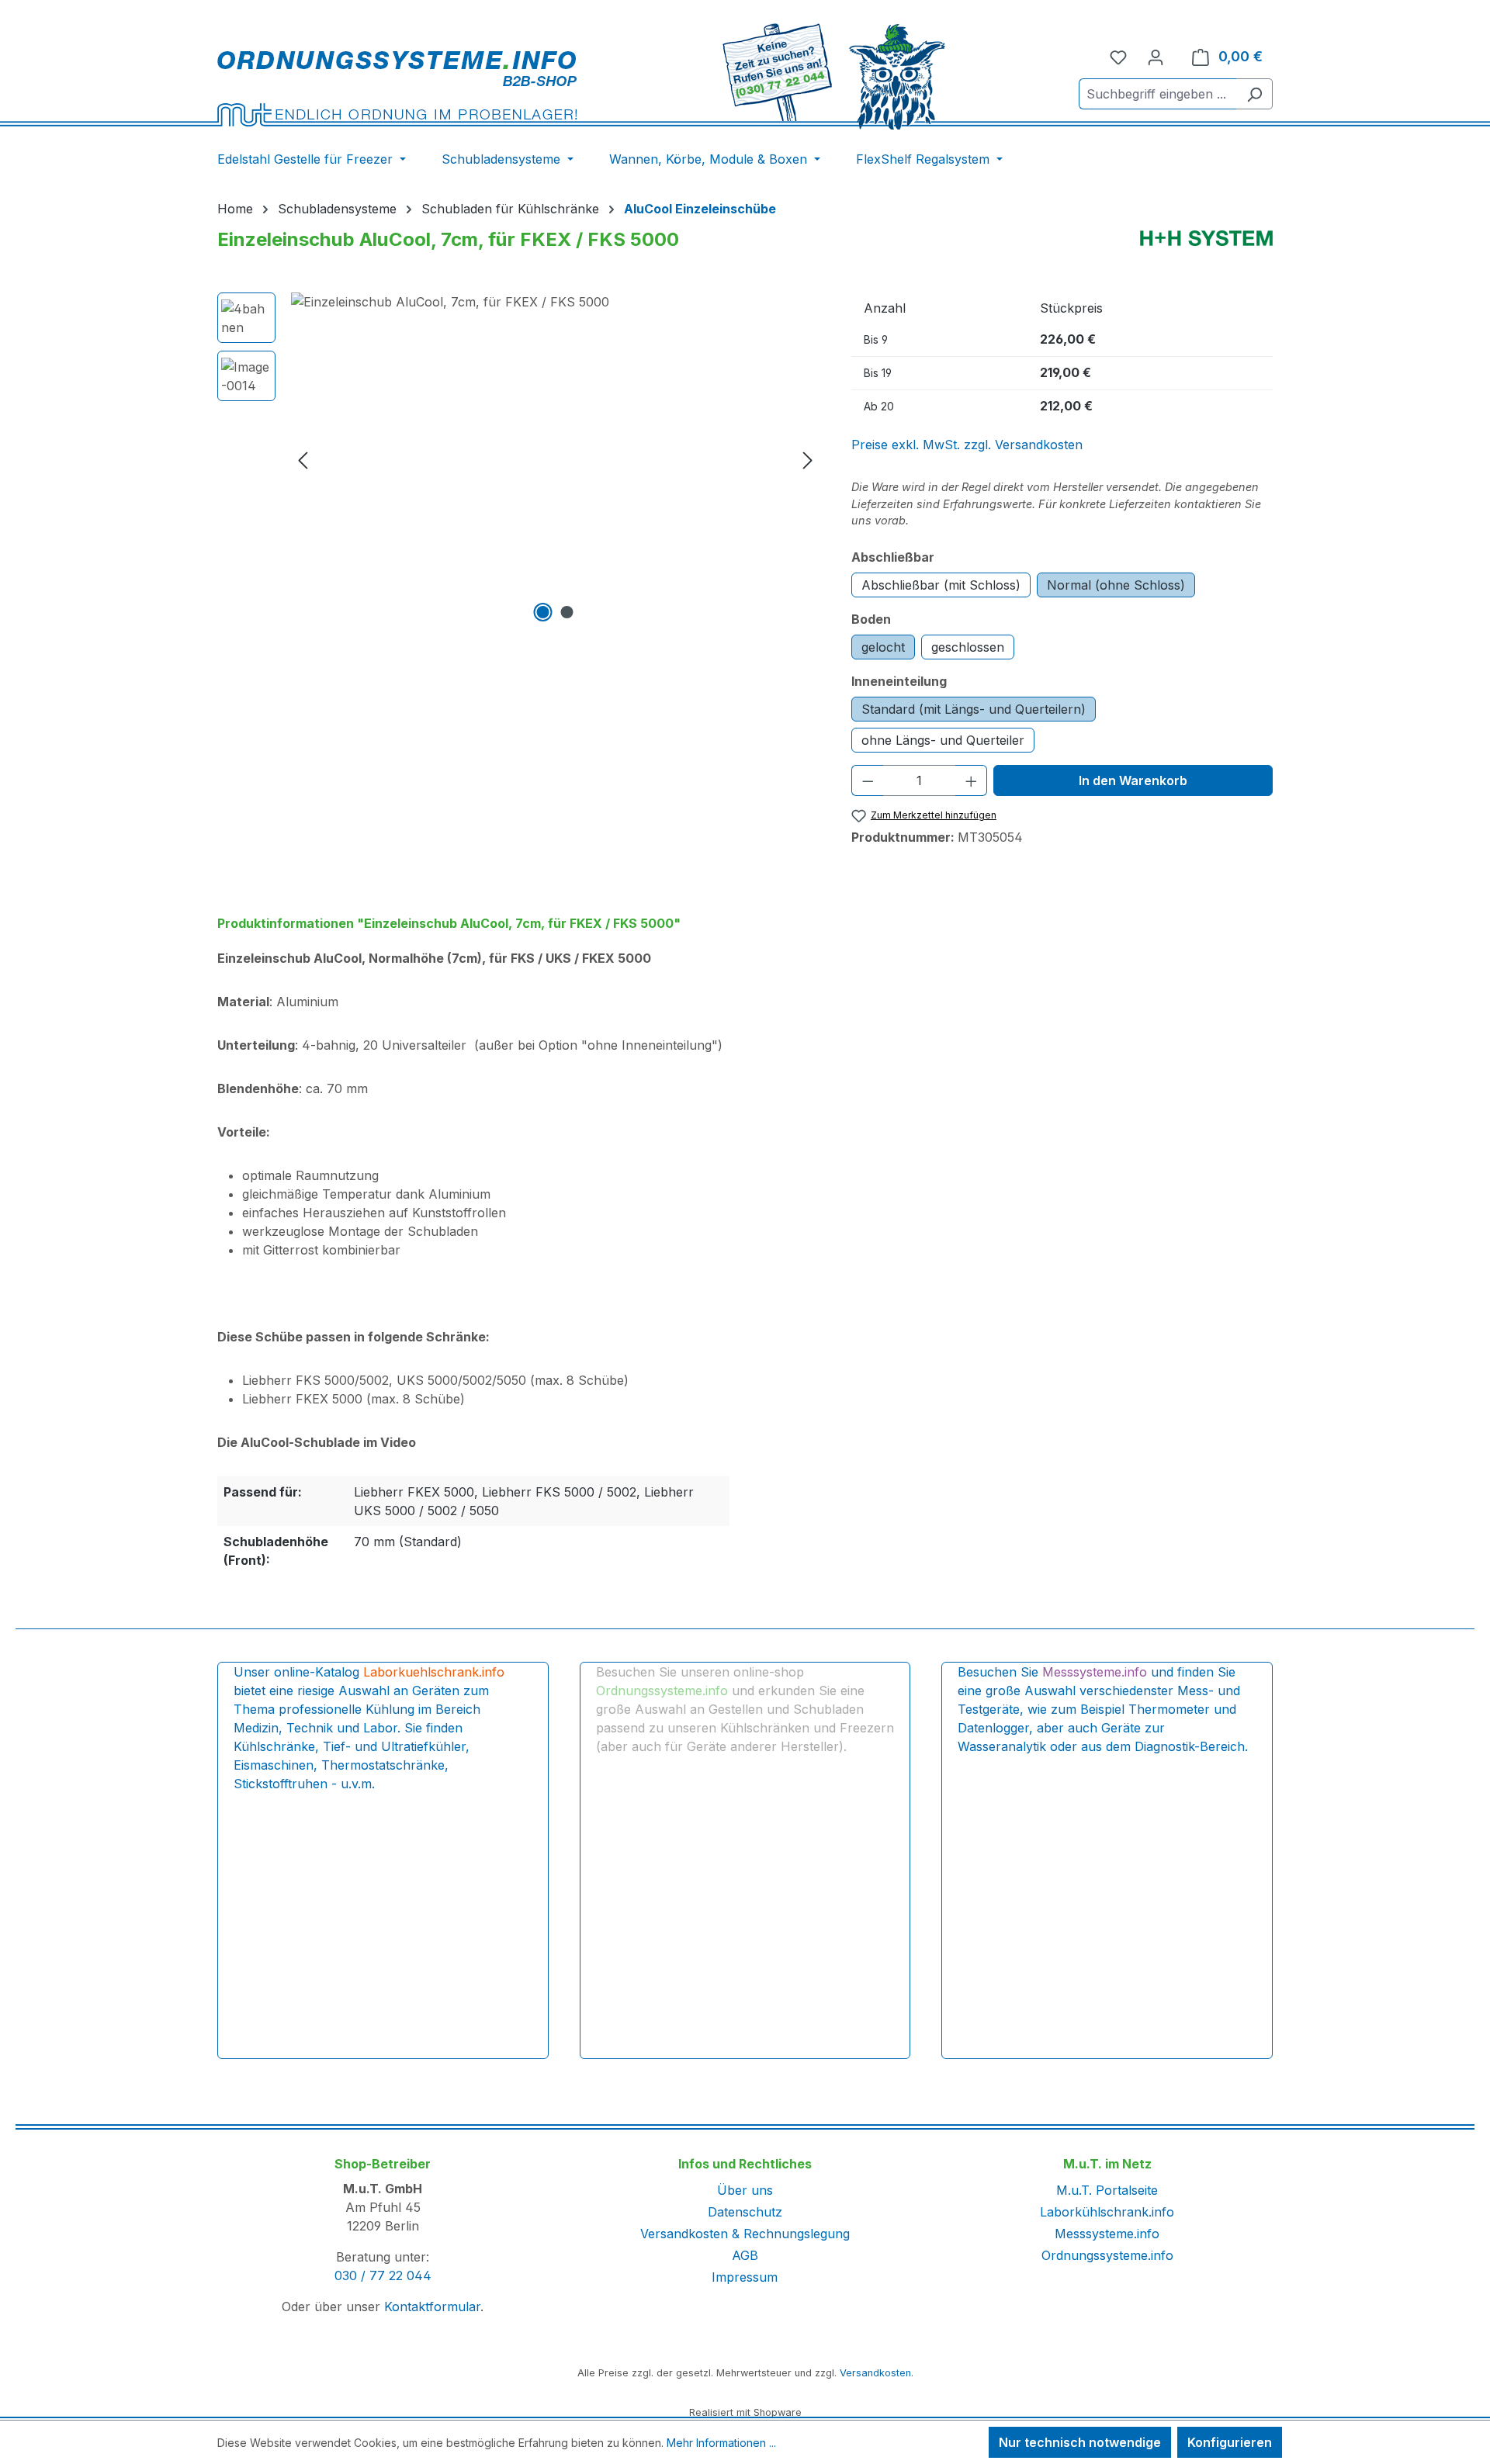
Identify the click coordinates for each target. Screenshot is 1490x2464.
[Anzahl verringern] (868, 780)
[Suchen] (1254, 94)
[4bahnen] (555, 459)
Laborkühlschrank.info (1107, 2212)
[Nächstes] (808, 460)
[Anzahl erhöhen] (972, 780)
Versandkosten (875, 2373)
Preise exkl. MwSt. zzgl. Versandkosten (967, 445)
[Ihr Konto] (1156, 57)
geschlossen (968, 647)
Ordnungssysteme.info (1107, 2255)
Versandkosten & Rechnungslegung (745, 2234)
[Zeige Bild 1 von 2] (543, 612)
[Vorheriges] (303, 460)
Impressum (745, 2277)
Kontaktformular (432, 2307)
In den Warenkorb (1133, 780)
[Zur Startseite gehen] (397, 88)
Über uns (745, 2190)
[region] (519, 459)
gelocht (883, 647)
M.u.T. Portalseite (1107, 2190)
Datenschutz (745, 2212)
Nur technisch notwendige (1080, 2442)
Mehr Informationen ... (721, 2443)
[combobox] (1158, 94)
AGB (745, 2255)
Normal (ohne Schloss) (1116, 585)
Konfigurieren (1230, 2442)
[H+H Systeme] (1206, 238)
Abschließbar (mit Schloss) (941, 585)
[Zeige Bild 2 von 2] (567, 612)
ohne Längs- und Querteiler (943, 740)
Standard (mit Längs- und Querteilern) (974, 709)
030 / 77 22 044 (383, 2275)
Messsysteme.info (1107, 2234)
